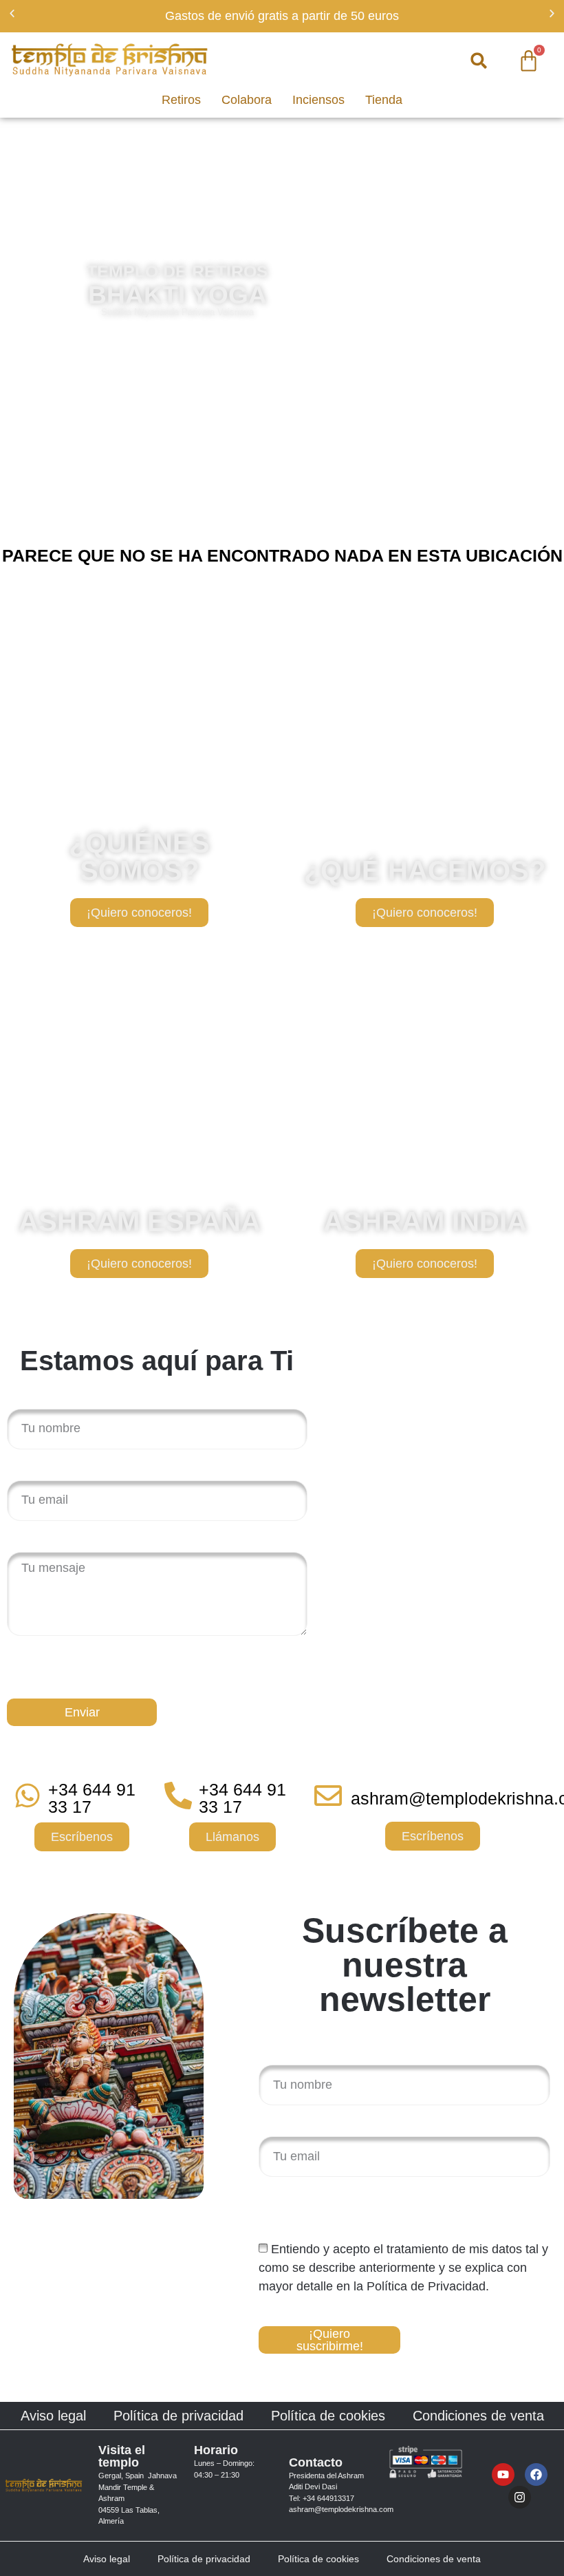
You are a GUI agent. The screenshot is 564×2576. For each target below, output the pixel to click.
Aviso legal (53, 2416)
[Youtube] (503, 2474)
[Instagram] (520, 2497)
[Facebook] (536, 2474)
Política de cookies (328, 2416)
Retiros (181, 100)
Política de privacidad (178, 2416)
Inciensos (318, 100)
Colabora (247, 100)
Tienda (384, 100)
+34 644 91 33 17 (92, 1798)
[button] (12, 13)
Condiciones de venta (478, 2416)
